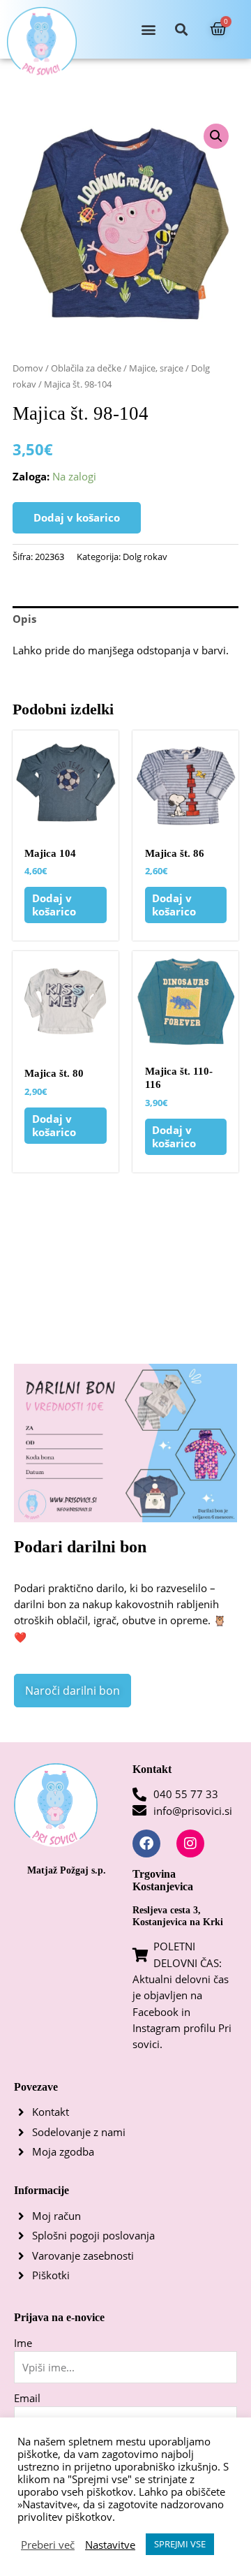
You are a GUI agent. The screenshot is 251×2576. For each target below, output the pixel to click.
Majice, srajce (156, 368)
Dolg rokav (145, 557)
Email (27, 2398)
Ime (23, 2343)
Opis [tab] (24, 619)
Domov (28, 368)
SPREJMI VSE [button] (180, 2544)
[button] (149, 30)
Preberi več (48, 2545)
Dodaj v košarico (77, 517)
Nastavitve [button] (110, 2545)
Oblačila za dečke (86, 368)
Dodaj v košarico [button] (54, 905)
